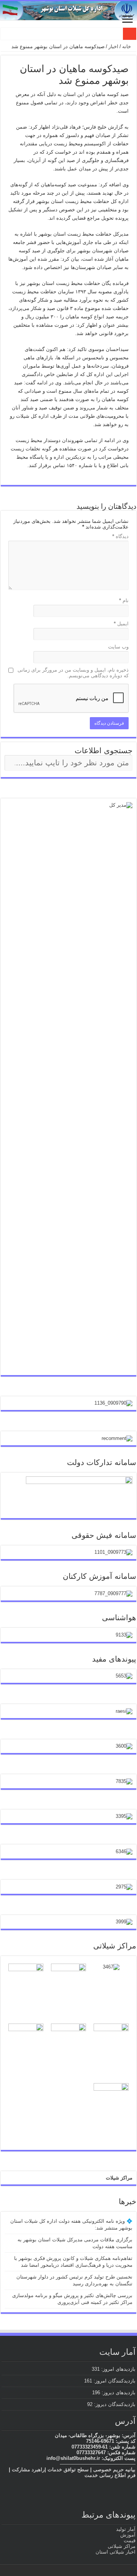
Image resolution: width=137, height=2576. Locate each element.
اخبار (113, 46)
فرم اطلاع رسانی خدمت (110, 2475)
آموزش (128, 2535)
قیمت (130, 2541)
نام (124, 600)
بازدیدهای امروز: (118, 2369)
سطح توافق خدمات (68, 2470)
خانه (127, 46)
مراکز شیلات (119, 2178)
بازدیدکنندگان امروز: (114, 2381)
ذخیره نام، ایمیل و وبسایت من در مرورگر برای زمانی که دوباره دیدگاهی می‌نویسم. (73, 673)
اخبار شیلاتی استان (115, 2552)
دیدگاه (120, 536)
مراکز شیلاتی (122, 2546)
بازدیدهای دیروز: (118, 2393)
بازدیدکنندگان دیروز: (114, 2404)
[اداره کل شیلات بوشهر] (68, 11)
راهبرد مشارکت (28, 2470)
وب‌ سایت (118, 647)
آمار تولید (126, 2529)
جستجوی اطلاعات (104, 751)
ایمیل (121, 624)
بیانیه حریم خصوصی (114, 2470)
